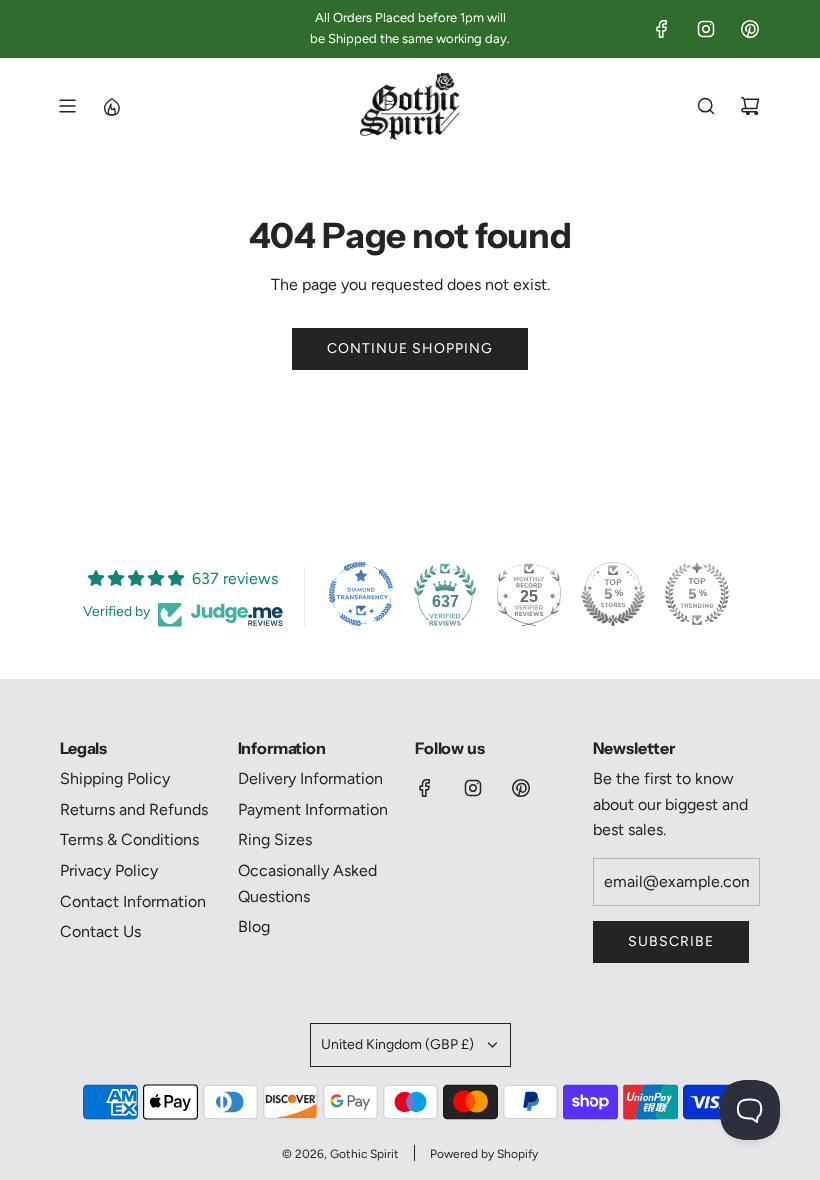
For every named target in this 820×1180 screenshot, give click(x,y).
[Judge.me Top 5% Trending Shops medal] (697, 594)
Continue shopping (410, 348)
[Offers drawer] (111, 106)
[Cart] (750, 106)
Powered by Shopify (484, 1154)
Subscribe (671, 941)
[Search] (706, 106)
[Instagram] (706, 29)
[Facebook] (662, 29)
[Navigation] (67, 106)
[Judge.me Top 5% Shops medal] (613, 594)
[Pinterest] (750, 29)
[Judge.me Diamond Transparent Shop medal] (361, 594)
